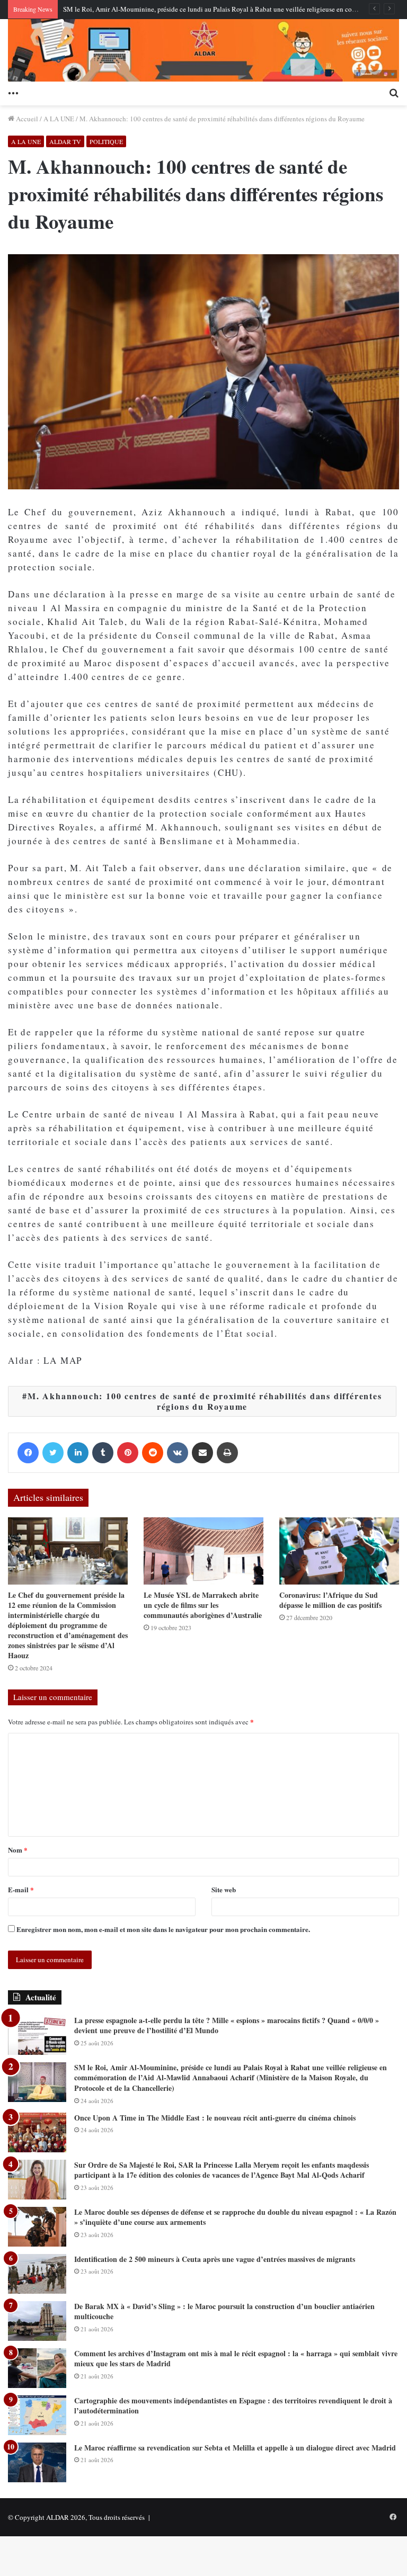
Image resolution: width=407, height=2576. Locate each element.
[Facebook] (28, 1453)
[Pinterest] (128, 1453)
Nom (18, 1850)
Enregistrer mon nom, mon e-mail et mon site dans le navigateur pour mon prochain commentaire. (163, 1929)
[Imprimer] (227, 1453)
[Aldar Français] (203, 50)
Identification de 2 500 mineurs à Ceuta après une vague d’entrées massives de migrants (215, 2259)
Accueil (26, 119)
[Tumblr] (103, 1453)
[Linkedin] (78, 1453)
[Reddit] (153, 1453)
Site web (224, 1889)
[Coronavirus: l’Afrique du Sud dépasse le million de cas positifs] (339, 1551)
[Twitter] (53, 1453)
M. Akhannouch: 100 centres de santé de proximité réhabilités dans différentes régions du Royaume (205, 1401)
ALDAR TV (65, 141)
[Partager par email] (202, 1453)
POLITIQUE (106, 141)
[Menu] (13, 92)
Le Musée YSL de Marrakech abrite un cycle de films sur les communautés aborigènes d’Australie (203, 1605)
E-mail (21, 1889)
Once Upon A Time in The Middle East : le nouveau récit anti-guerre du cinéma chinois (215, 2118)
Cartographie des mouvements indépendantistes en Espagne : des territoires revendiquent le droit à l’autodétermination (233, 2406)
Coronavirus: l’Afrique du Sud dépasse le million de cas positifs (330, 1600)
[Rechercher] (394, 92)
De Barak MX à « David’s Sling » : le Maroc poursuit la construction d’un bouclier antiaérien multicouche (224, 2311)
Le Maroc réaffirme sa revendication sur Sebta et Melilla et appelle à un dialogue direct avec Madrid (235, 2448)
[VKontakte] (178, 1453)
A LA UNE (59, 119)
